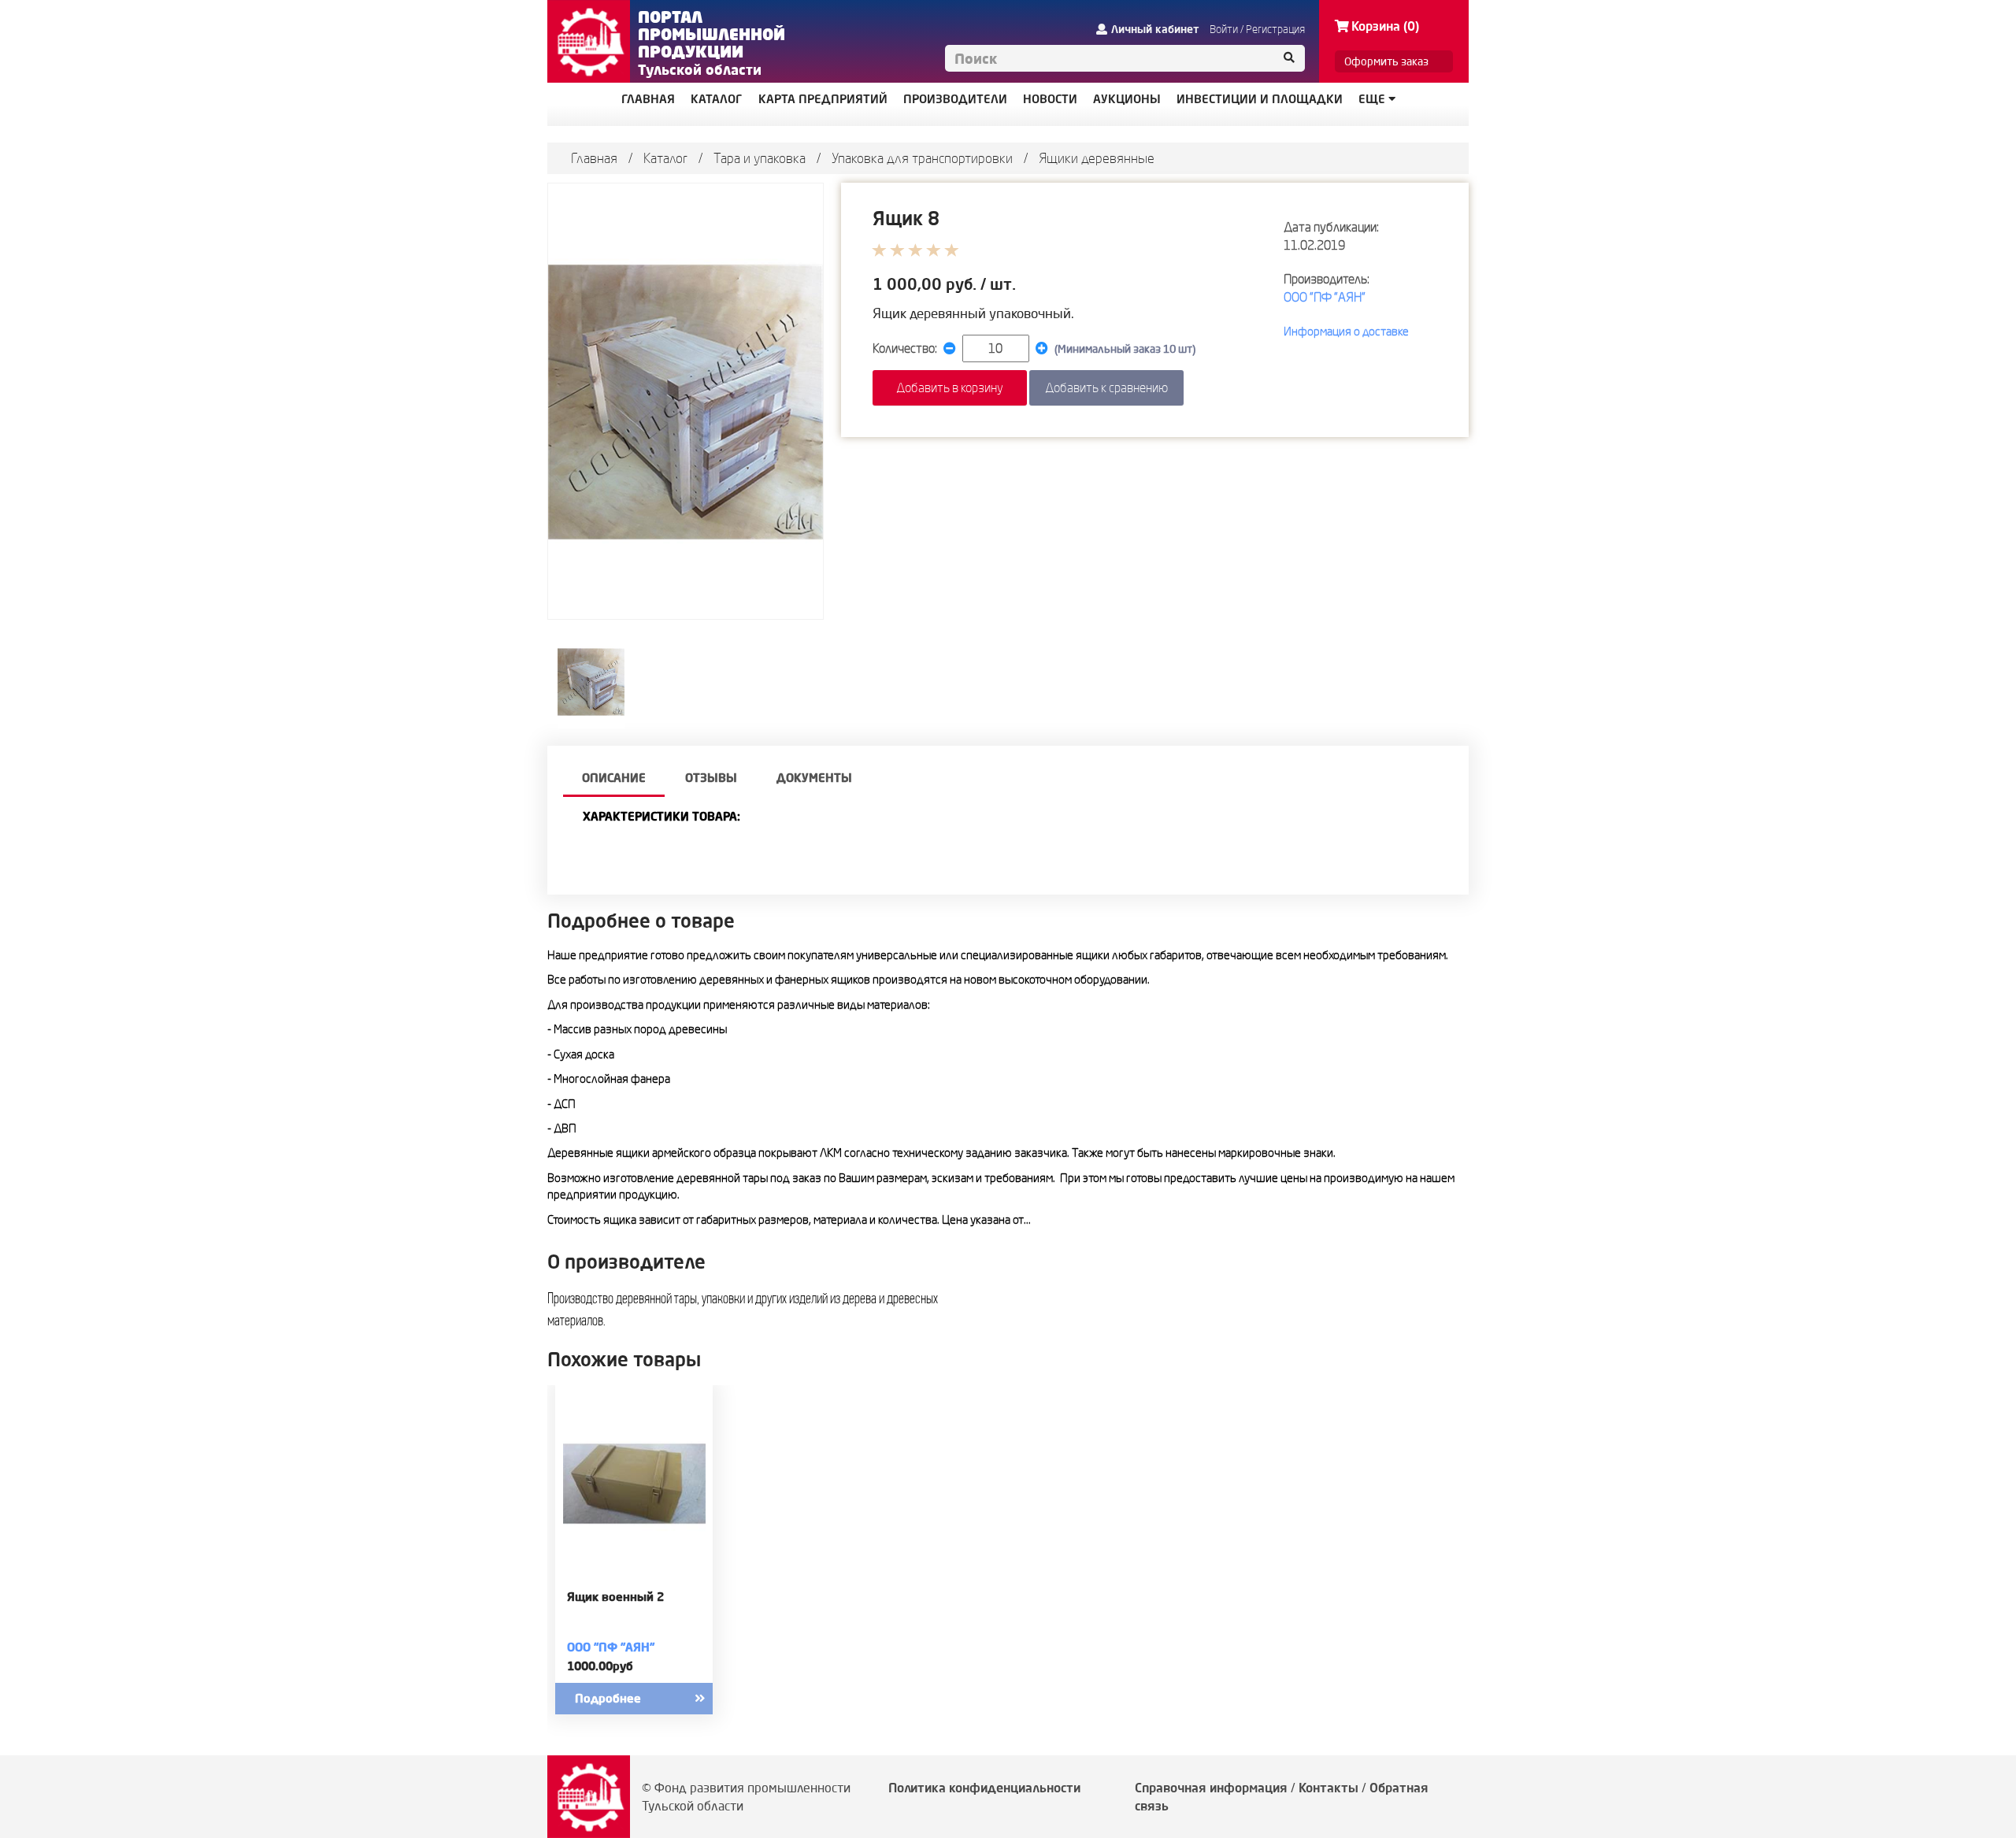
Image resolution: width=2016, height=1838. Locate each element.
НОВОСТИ (1050, 99)
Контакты (1329, 1788)
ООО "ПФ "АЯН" (1325, 297)
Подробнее (608, 1698)
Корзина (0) (1385, 26)
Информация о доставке (1346, 331)
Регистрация (1275, 29)
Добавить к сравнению (1106, 387)
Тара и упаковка (760, 158)
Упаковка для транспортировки (922, 158)
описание (614, 778)
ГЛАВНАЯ (648, 99)
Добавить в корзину (950, 387)
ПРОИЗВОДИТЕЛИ (955, 99)
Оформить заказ (1386, 61)
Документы (814, 778)
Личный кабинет (1155, 29)
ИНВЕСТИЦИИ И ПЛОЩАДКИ (1260, 99)
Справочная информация (1211, 1788)
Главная (594, 158)
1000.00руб (600, 1666)
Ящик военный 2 (615, 1597)
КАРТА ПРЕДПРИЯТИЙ (823, 99)
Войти (1224, 29)
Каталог (665, 158)
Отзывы (711, 778)
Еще (1373, 99)
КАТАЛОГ (717, 99)
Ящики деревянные (1097, 158)
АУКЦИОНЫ (1127, 99)
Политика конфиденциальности (984, 1788)
